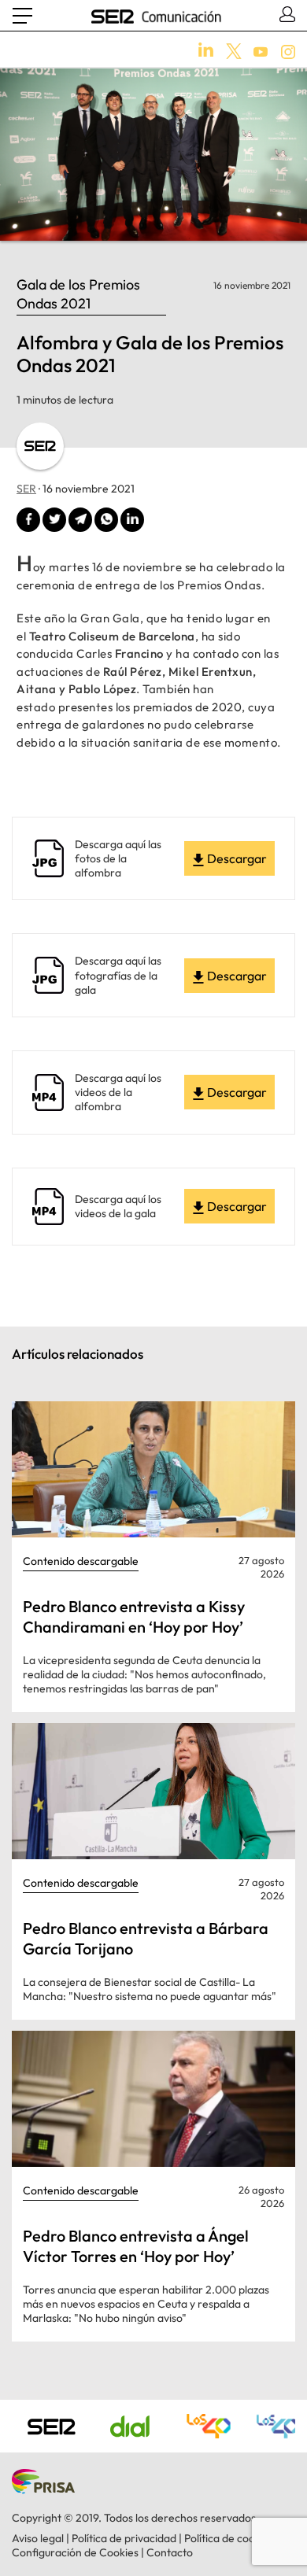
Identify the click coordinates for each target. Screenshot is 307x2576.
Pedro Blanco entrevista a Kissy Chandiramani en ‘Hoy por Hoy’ (134, 1616)
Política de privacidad (124, 2538)
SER (26, 489)
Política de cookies (229, 2538)
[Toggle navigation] (22, 16)
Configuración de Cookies (75, 2552)
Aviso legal (38, 2538)
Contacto (170, 2552)
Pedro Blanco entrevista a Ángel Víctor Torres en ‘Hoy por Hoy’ (136, 2246)
